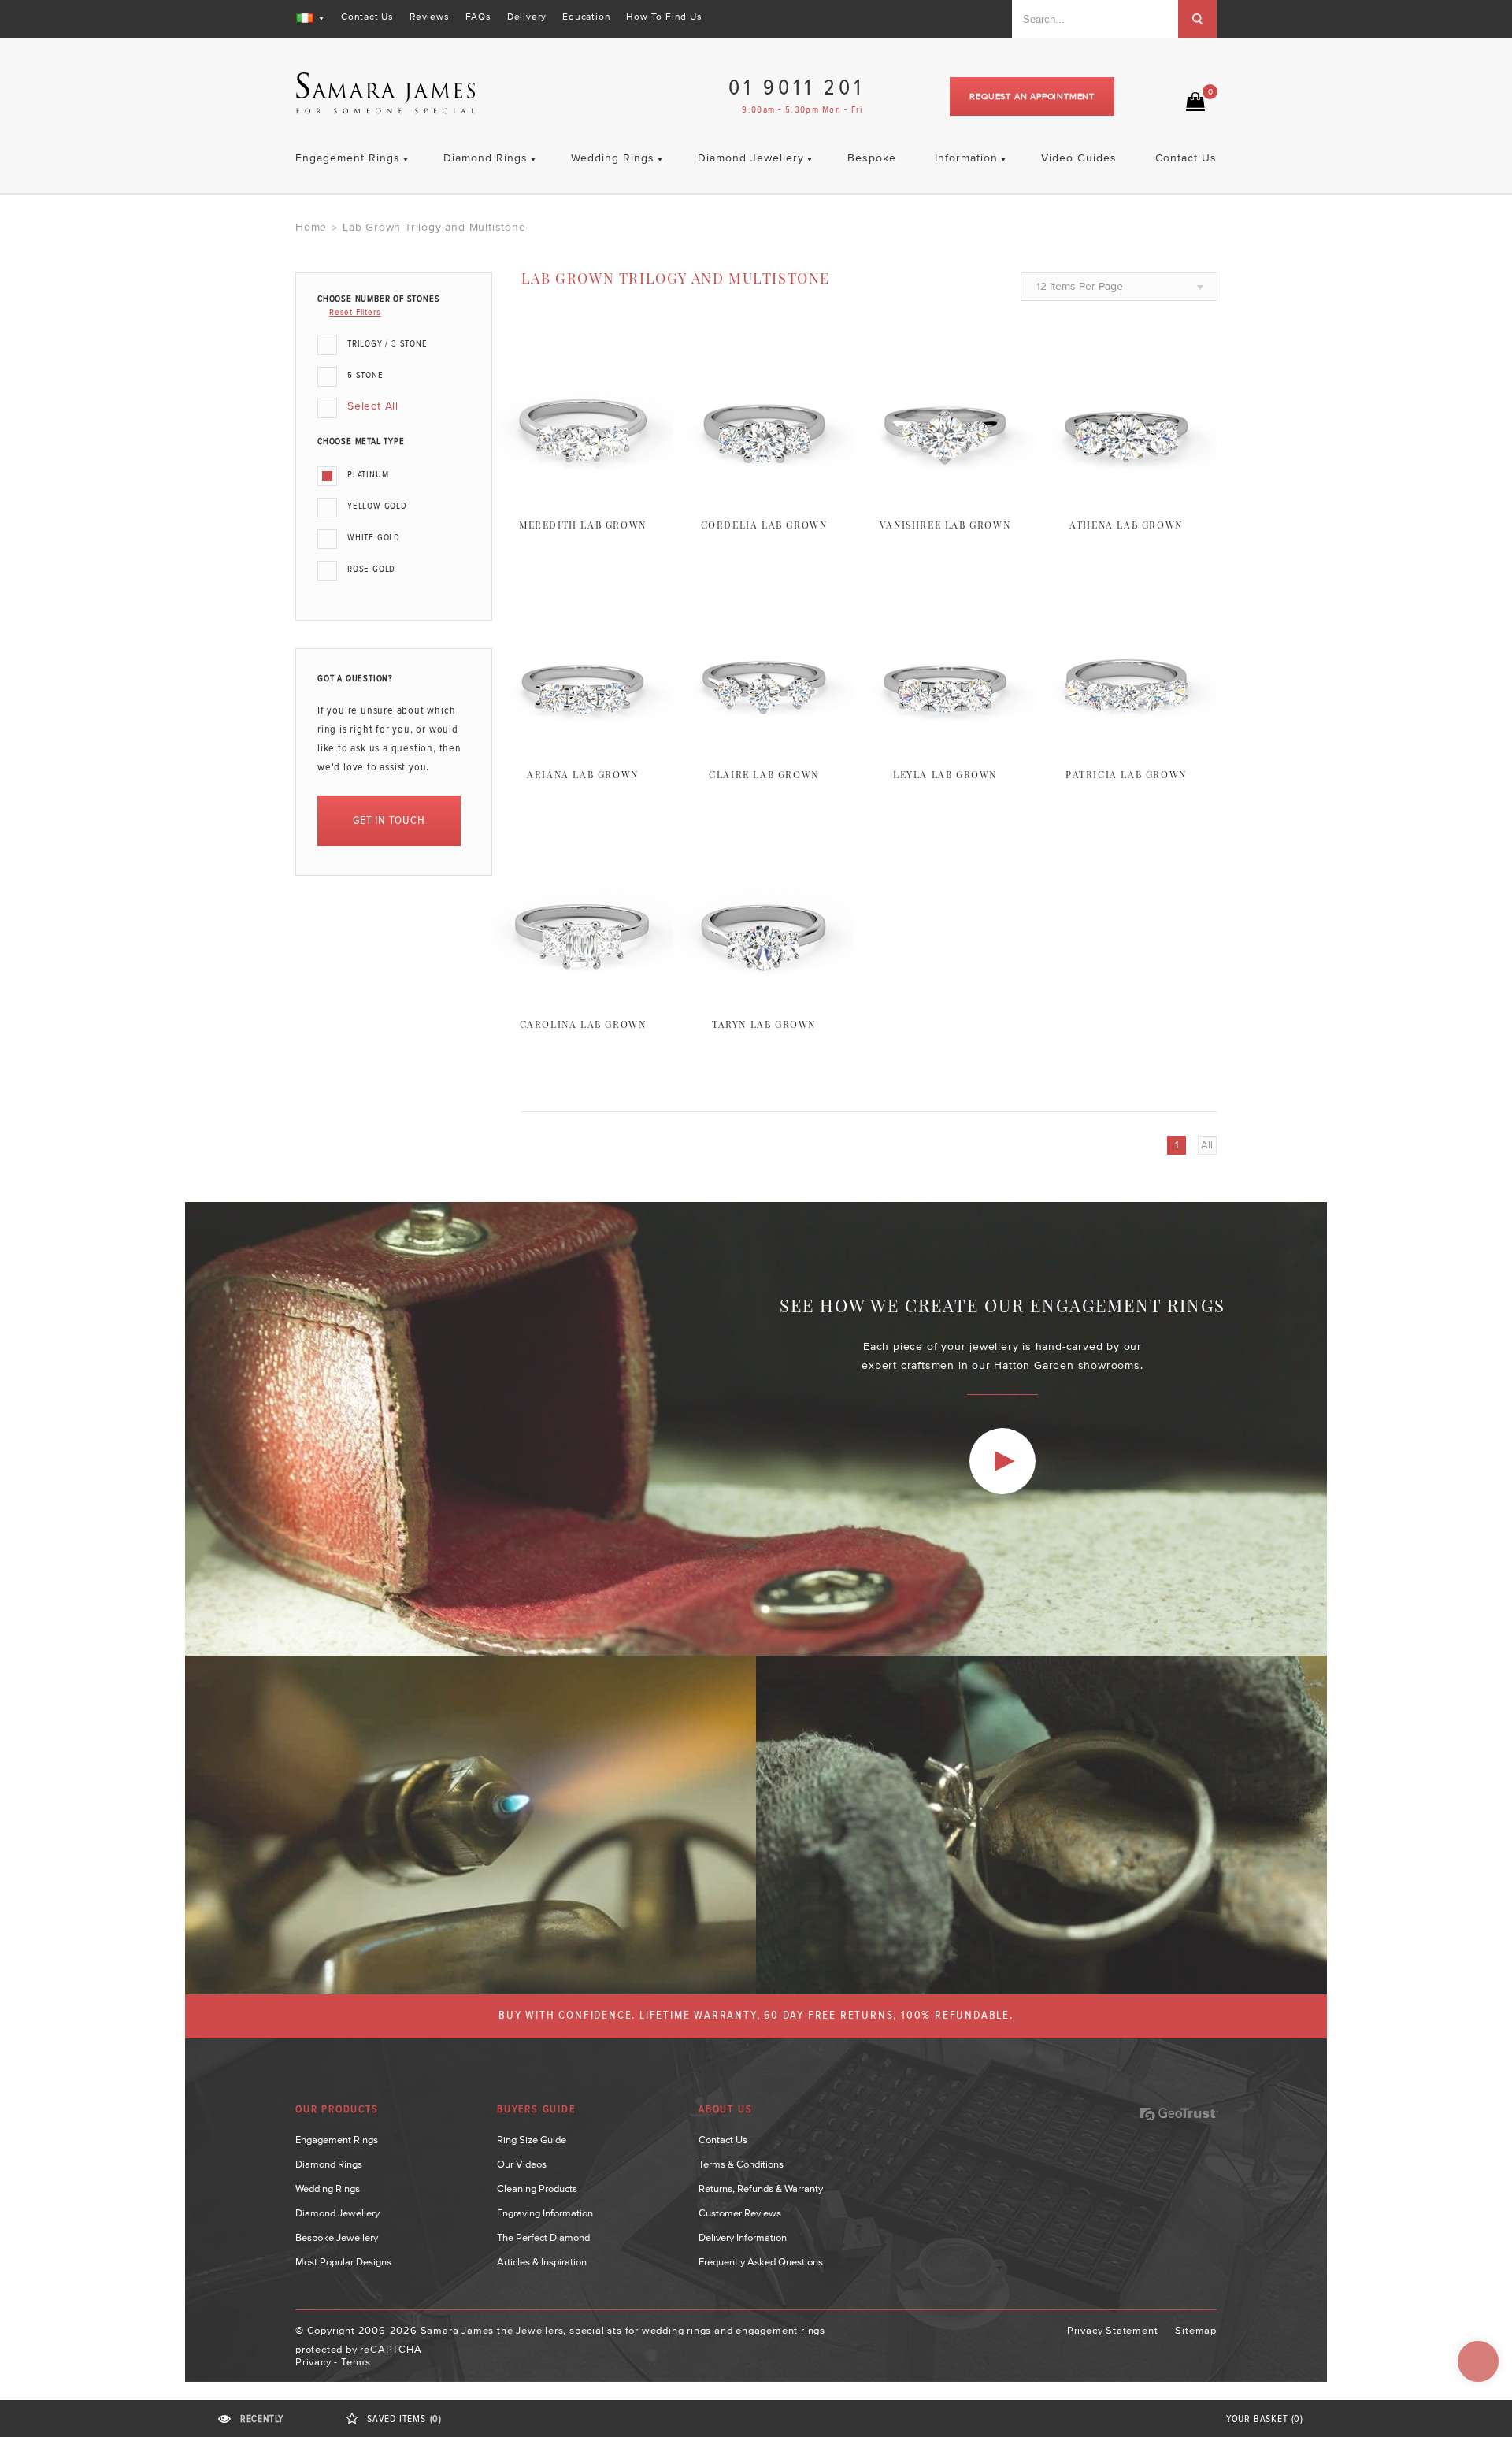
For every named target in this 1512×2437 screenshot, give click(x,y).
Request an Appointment (1032, 96)
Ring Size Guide (532, 2140)
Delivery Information (743, 2237)
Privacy (313, 2362)
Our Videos (522, 2164)
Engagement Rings (337, 2140)
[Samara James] (386, 93)
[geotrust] (1179, 2114)
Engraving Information (545, 2213)
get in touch (389, 820)
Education (586, 17)
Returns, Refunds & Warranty (761, 2188)
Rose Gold (371, 569)
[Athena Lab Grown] (1126, 500)
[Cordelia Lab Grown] (764, 500)
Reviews (430, 17)
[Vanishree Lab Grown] (945, 500)
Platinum (368, 475)
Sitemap (1196, 2330)
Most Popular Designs (343, 2262)
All (1207, 1145)
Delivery (527, 17)
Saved (404, 2419)
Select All (373, 406)
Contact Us (367, 17)
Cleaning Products (537, 2188)
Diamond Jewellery (337, 2213)
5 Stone (365, 376)
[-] (1002, 1461)
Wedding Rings (328, 2188)
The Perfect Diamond (543, 2237)
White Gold (374, 538)
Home (311, 227)
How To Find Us (664, 17)
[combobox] (1095, 19)
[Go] (1197, 19)
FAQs (478, 17)
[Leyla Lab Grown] (945, 750)
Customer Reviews (740, 2213)
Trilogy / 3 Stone (387, 344)
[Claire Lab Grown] (764, 750)
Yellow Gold (377, 506)
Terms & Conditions (741, 2164)
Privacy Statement (1113, 2330)
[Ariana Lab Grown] (583, 750)
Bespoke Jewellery (337, 2237)
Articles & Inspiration (542, 2262)
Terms (356, 2362)
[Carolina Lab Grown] (583, 1000)
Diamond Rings (329, 2164)
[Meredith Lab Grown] (583, 500)
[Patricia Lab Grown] (1126, 750)
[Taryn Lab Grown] (764, 1000)
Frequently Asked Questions (761, 2262)
